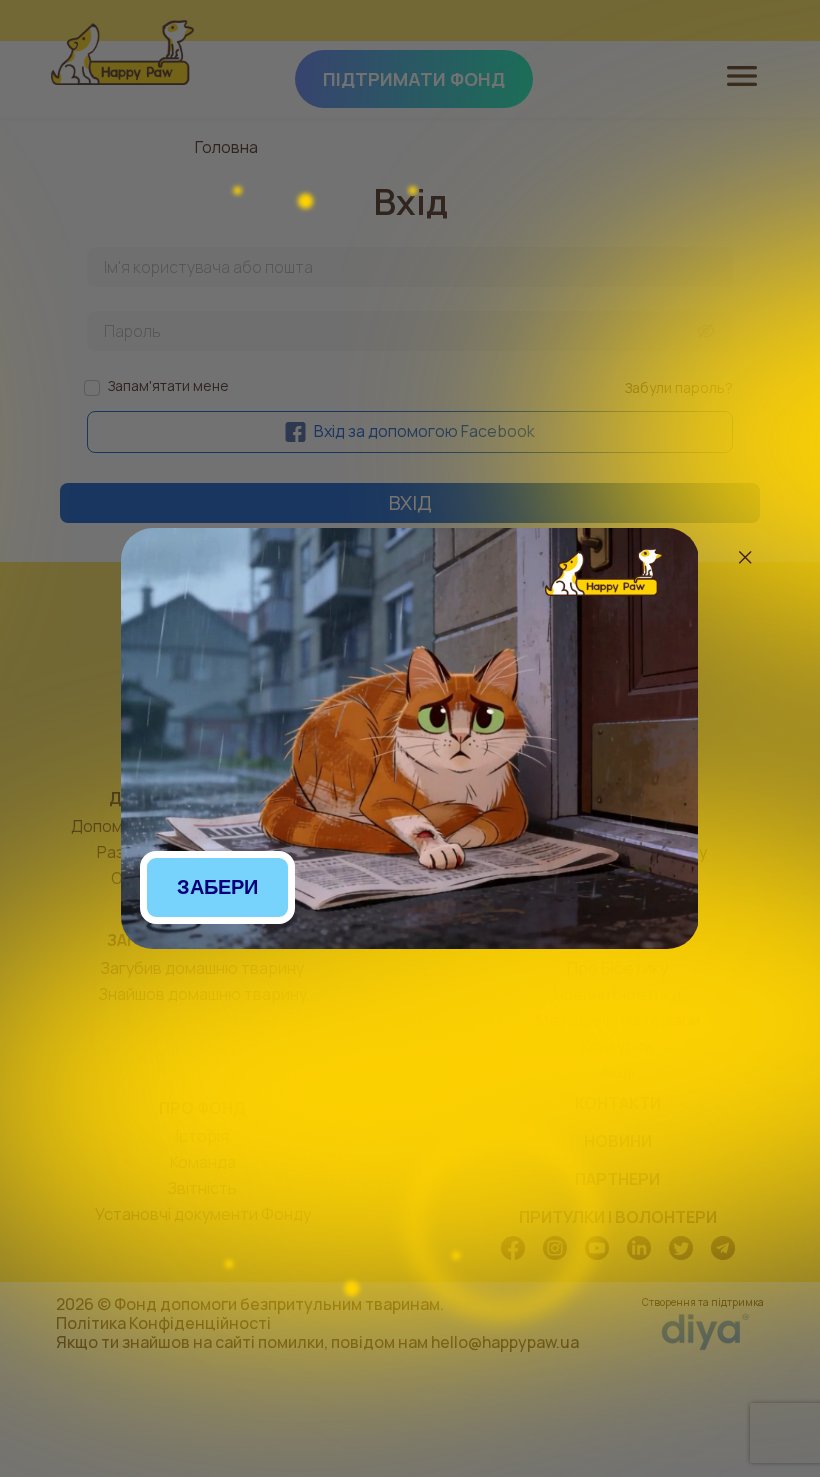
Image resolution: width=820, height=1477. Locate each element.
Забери (217, 887)
